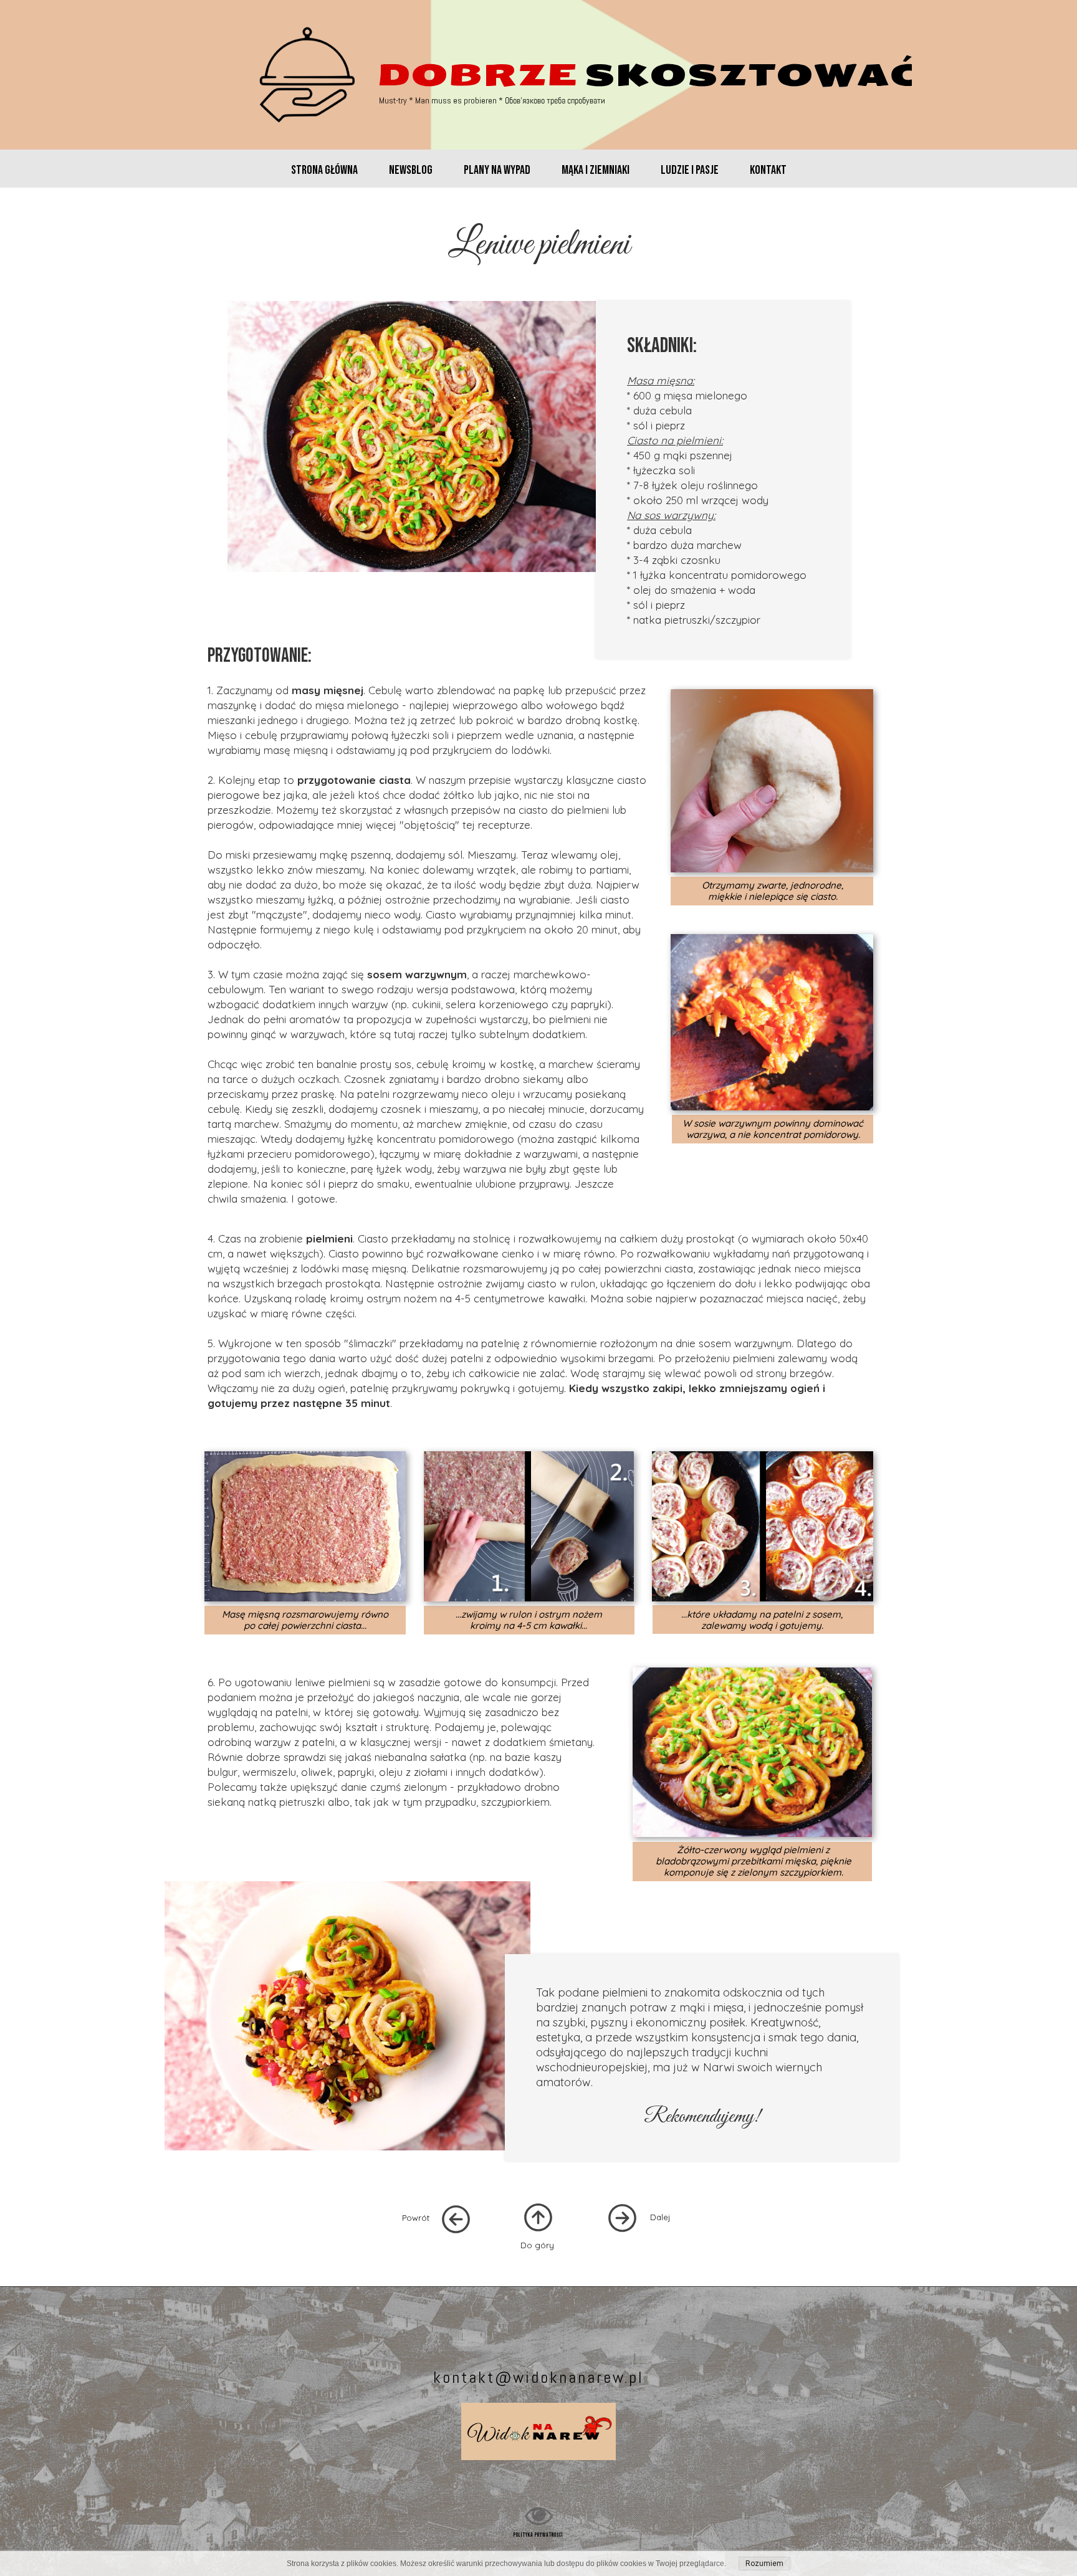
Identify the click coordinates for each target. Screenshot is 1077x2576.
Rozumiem (764, 2564)
